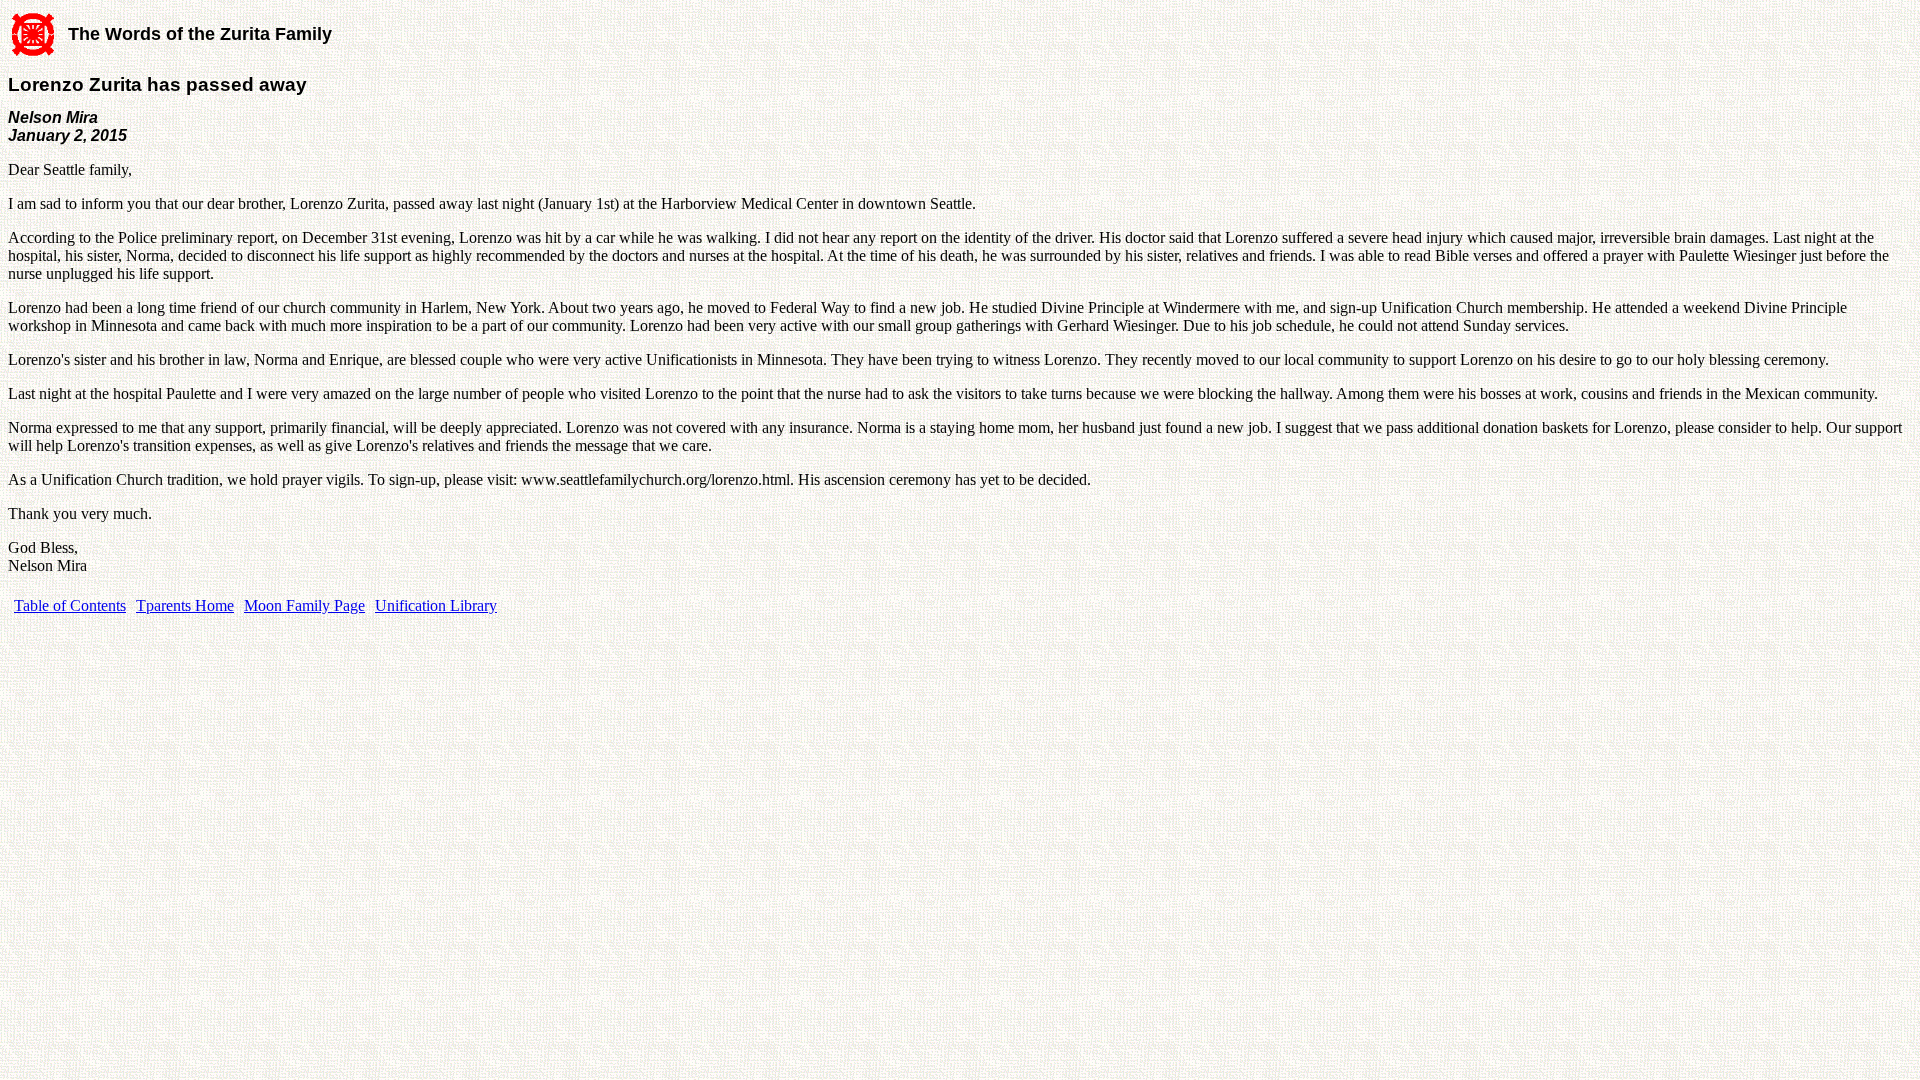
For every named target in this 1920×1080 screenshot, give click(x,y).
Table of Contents (70, 605)
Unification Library (436, 605)
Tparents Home (185, 605)
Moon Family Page (304, 605)
